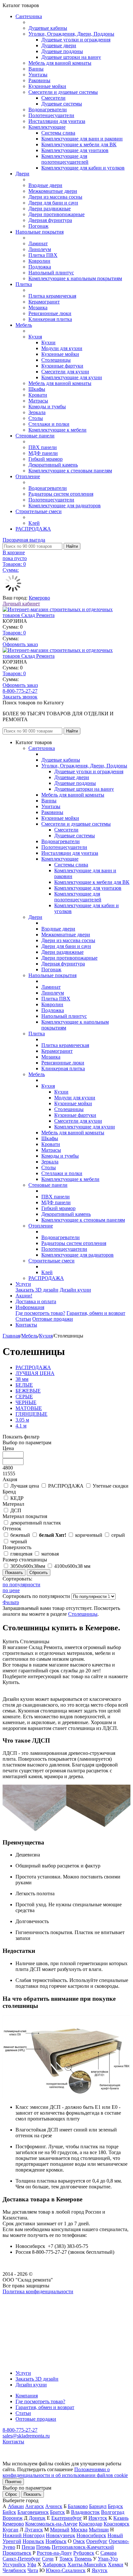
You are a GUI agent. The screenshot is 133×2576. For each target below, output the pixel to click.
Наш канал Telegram (25, 2309)
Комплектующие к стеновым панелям (70, 471)
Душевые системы (62, 104)
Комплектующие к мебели (57, 430)
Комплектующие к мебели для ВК (79, 144)
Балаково (78, 2506)
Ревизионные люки (50, 313)
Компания (27, 2396)
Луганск (34, 2530)
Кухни (48, 342)
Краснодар (91, 2524)
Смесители (53, 98)
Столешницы (56, 360)
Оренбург (97, 2541)
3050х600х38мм (28, 1566)
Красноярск (117, 2524)
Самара (108, 2553)
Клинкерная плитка (50, 319)
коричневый (89, 1535)
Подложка (40, 267)
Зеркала (37, 412)
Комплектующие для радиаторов (65, 506)
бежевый (20, 1535)
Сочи (48, 2559)
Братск (57, 2512)
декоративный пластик (36, 1523)
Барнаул (98, 2506)
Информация (30, 1307)
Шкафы (37, 389)
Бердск (115, 2506)
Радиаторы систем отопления (61, 494)
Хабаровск (54, 2565)
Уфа (32, 2565)
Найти (72, 546)
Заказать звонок (20, 697)
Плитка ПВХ (43, 255)
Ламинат (38, 243)
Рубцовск (84, 2553)
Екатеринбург (67, 2518)
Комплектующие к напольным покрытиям (75, 278)
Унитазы (38, 75)
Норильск (33, 2541)
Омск (79, 2541)
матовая (50, 1554)
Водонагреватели (48, 110)
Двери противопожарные (56, 214)
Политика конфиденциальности (38, 2291)
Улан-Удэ (108, 2559)
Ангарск (35, 2506)
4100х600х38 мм (72, 1566)
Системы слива (58, 133)
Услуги (23, 1284)
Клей (34, 523)
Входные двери (45, 185)
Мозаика (38, 308)
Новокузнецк (61, 2535)
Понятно (13, 2482)
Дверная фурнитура (50, 220)
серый (118, 1535)
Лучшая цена (25, 1486)
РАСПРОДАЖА (33, 529)
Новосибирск (91, 2535)
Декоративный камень (53, 465)
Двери (22, 174)
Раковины (39, 80)
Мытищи (99, 2530)
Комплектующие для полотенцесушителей (65, 159)
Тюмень (83, 2559)
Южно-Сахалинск (66, 2570)
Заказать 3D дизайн (37, 1290)
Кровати (38, 395)
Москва (79, 2530)
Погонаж (38, 226)
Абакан (16, 2506)
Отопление (28, 476)
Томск (66, 2559)
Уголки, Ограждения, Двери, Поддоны (71, 34)
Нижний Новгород (24, 2535)
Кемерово (39, 598)
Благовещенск (33, 2512)
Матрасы (38, 401)
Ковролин (39, 261)
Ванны (36, 69)
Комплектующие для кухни (72, 377)
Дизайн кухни (75, 1290)
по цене (11, 1590)
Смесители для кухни (65, 372)
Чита (33, 2570)
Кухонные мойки (47, 86)
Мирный (60, 2530)
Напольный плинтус (51, 273)
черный (19, 1541)
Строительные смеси (39, 511)
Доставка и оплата (36, 1301)
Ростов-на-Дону (54, 2553)
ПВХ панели (43, 447)
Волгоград (113, 2512)
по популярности (21, 1585)
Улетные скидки (111, 1486)
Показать (32, 2494)
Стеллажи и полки (49, 424)
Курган (10, 2530)
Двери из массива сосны (55, 197)
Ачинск (54, 2506)
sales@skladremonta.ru (26, 2436)
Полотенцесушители (51, 115)
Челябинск (14, 2570)
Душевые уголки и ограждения (76, 40)
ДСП (16, 1510)
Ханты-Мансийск (87, 2565)
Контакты (26, 1325)
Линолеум (40, 249)
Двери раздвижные (50, 209)
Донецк (37, 2518)
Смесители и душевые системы (63, 92)
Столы (36, 418)
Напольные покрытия (40, 232)
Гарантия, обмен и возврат (96, 1313)
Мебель (24, 325)
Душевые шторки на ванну (71, 57)
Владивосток (85, 2512)
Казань (121, 2518)
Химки (116, 2565)
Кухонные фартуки (62, 366)
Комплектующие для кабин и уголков (83, 168)
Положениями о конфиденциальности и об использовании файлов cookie (65, 2472)
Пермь (43, 2547)
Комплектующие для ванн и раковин (82, 139)
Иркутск (98, 2518)
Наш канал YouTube (25, 2303)
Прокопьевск (17, 2553)
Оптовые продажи (53, 1319)
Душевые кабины (48, 28)
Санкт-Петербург (22, 2559)
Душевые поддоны (62, 51)
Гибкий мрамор (46, 459)
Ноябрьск (56, 2541)
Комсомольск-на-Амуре (51, 2524)
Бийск (9, 2512)
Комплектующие (47, 127)
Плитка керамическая (52, 296)
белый (53, 1535)
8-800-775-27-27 (20, 691)
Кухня (35, 337)
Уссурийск (14, 2565)
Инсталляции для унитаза (57, 121)
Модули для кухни (62, 348)
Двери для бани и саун (53, 203)
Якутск (100, 2570)
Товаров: (14, 633)
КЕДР (17, 1498)
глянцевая (21, 1554)
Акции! (24, 1296)
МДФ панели (43, 453)
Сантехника (29, 16)
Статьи (23, 1319)
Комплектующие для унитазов (75, 150)
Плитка (24, 284)
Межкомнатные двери (53, 191)
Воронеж (13, 2518)
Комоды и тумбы (47, 407)
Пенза (28, 2547)
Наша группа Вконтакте (29, 2297)
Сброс (11, 2494)
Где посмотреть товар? (40, 1313)
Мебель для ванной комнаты (60, 63)
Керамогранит (44, 302)
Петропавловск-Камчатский (83, 2547)
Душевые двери (59, 45)
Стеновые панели (35, 436)
